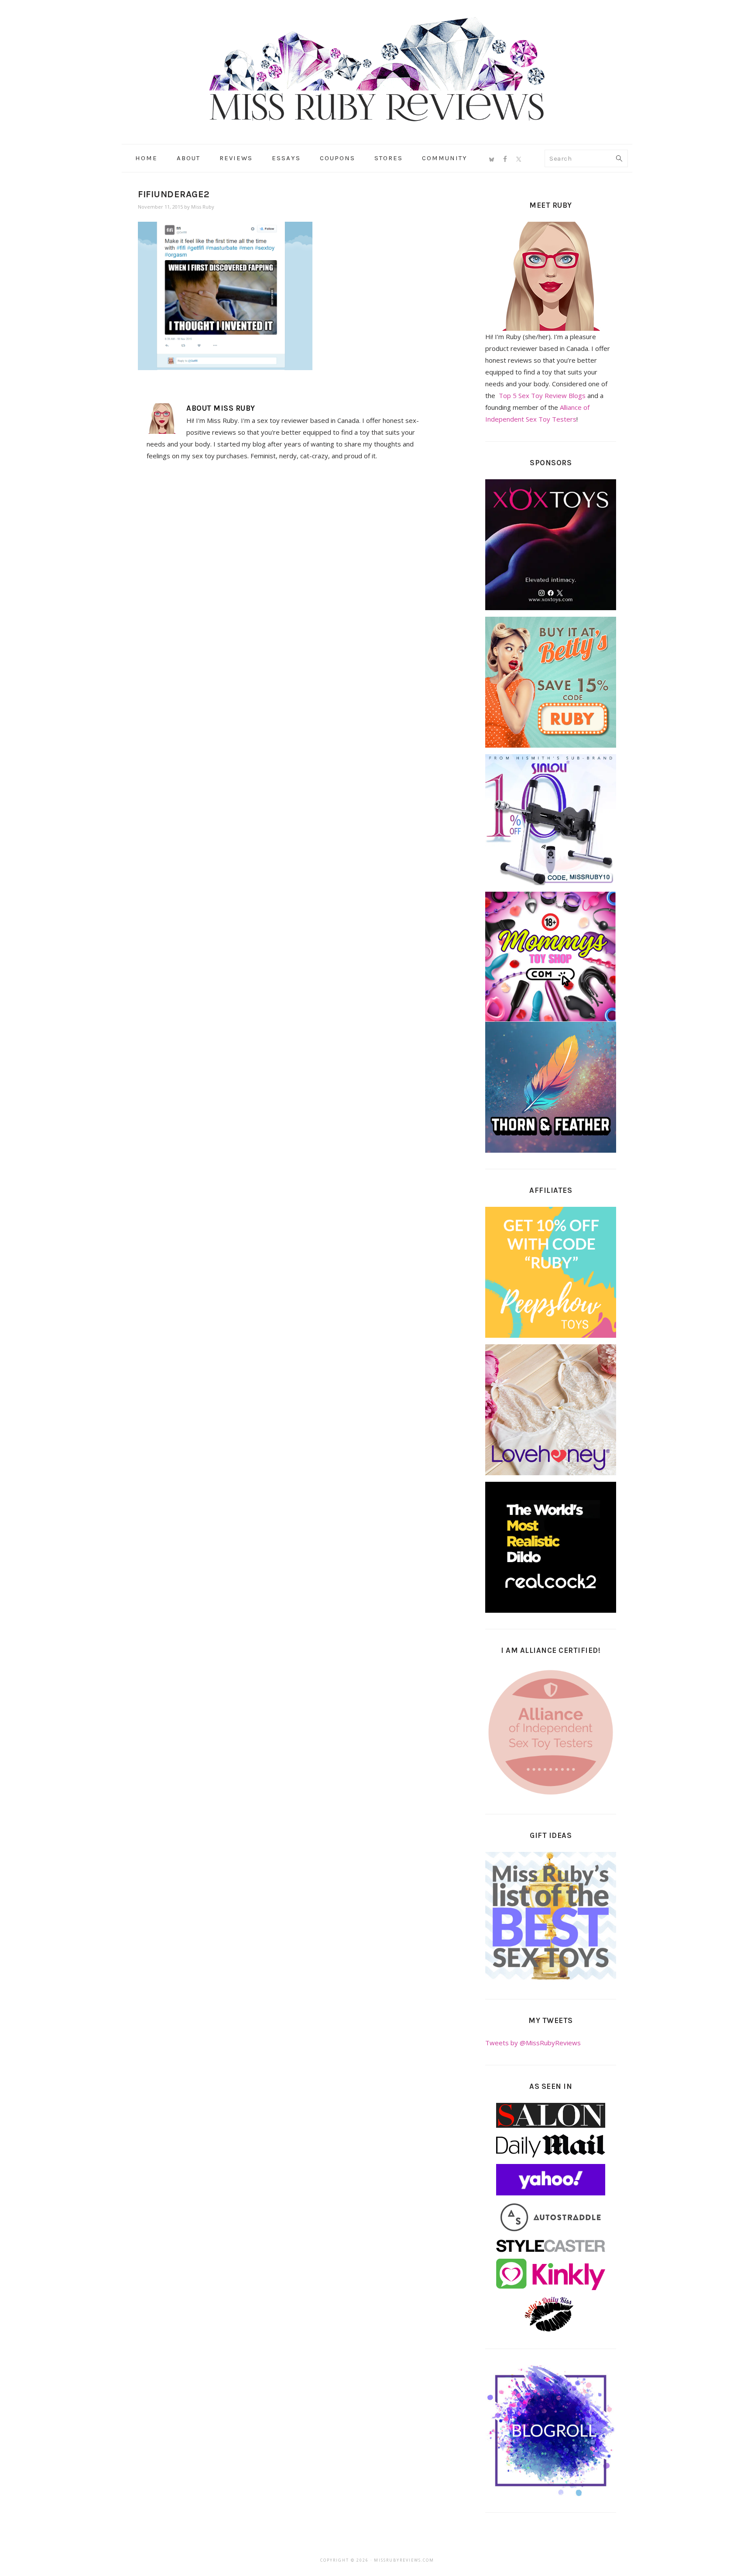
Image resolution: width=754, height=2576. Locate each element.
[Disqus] (286, 588)
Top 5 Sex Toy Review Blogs (542, 395)
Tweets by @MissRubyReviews (533, 2043)
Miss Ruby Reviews (377, 69)
